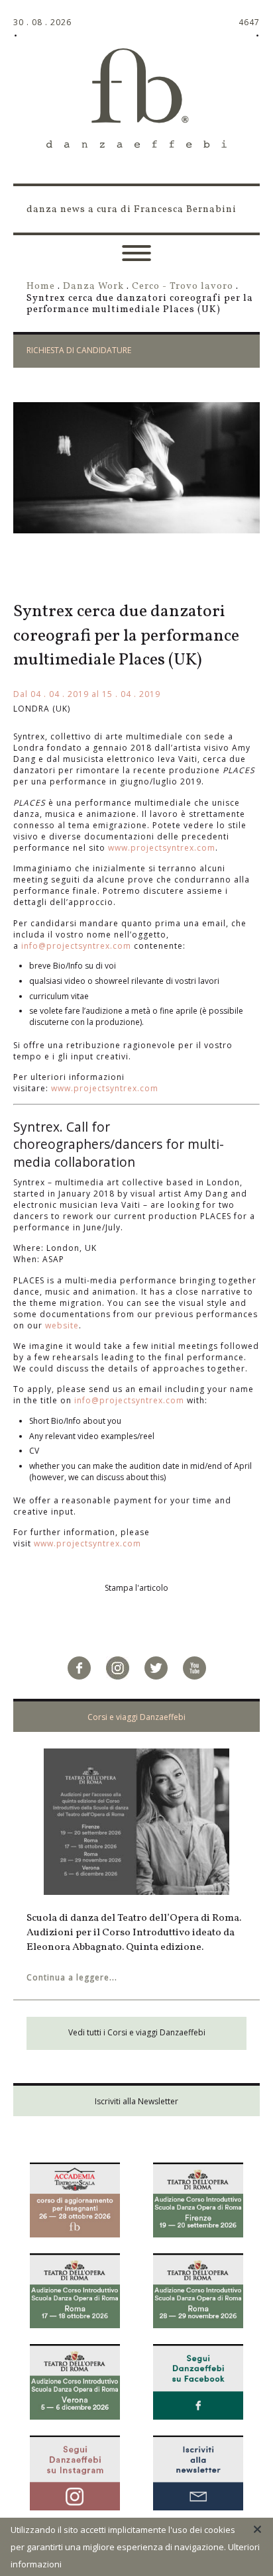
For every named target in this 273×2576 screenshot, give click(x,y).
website (62, 1325)
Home (41, 286)
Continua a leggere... (72, 1977)
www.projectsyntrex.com (162, 848)
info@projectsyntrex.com (76, 946)
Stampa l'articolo (136, 1588)
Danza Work (93, 286)
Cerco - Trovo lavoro (183, 286)
